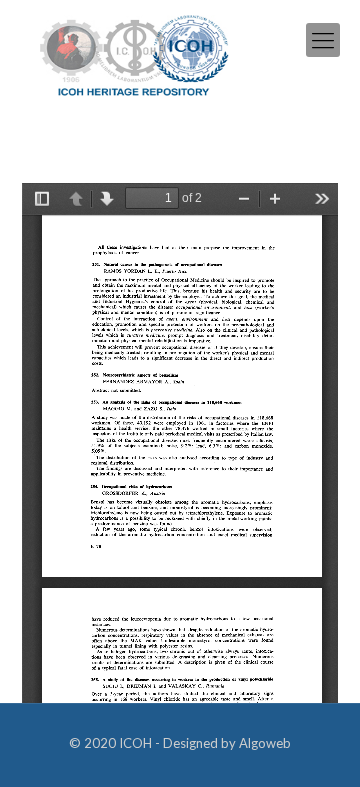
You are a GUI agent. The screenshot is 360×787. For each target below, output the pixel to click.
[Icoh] (134, 53)
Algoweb (265, 743)
